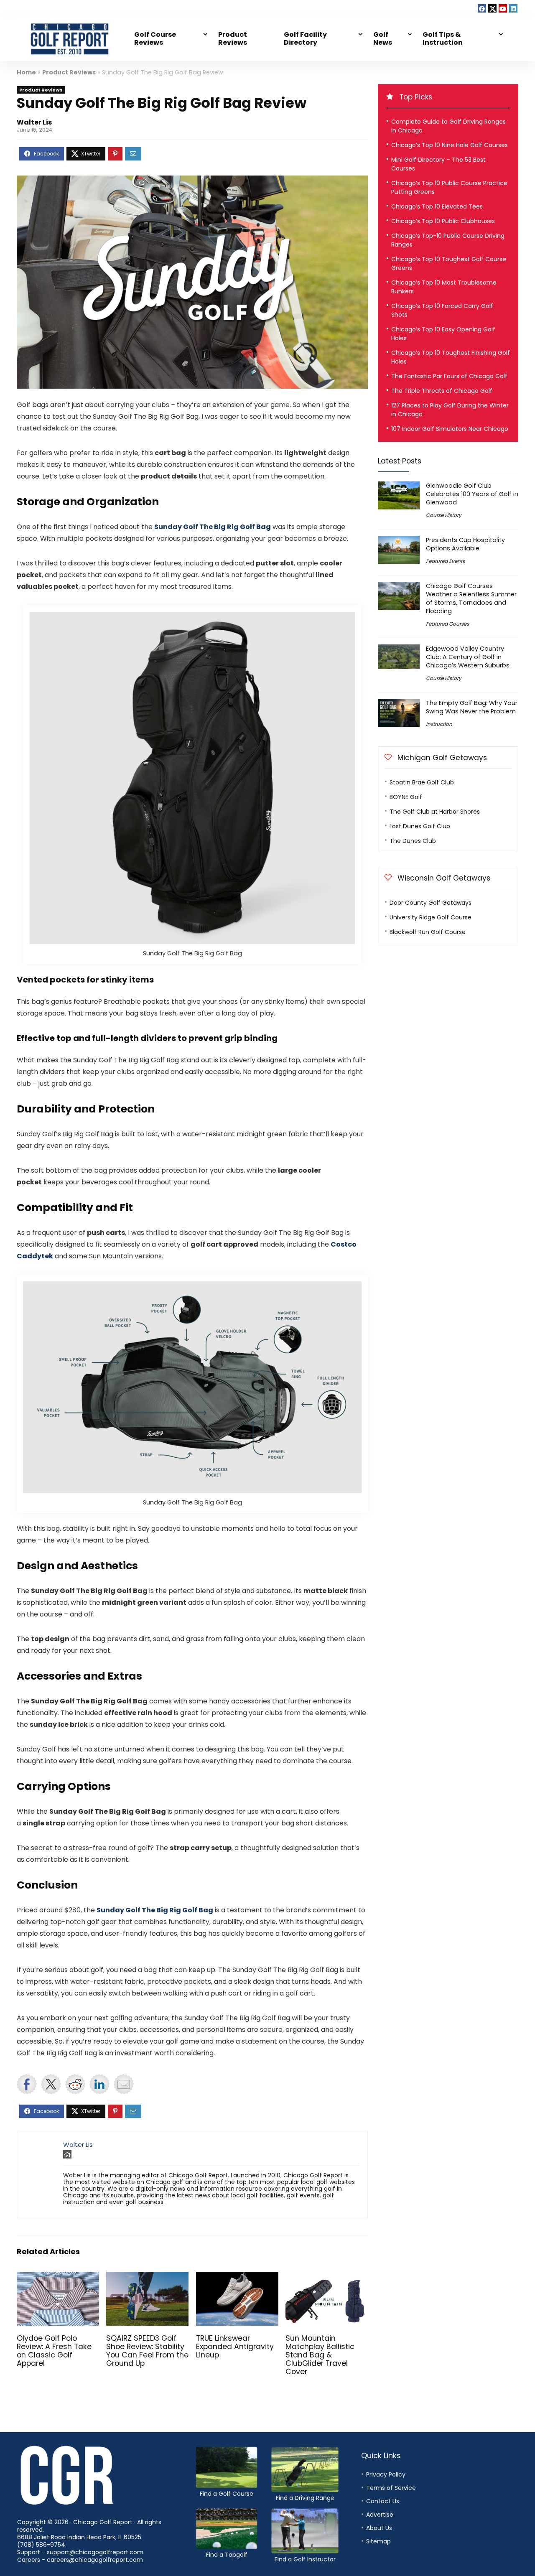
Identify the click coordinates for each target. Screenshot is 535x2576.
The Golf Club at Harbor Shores (435, 812)
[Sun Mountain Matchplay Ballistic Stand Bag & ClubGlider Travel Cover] (327, 2277)
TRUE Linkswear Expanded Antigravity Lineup (235, 2347)
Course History (444, 515)
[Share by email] (124, 2084)
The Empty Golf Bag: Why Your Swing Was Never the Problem (472, 707)
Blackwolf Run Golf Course (428, 932)
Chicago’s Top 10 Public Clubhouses (443, 221)
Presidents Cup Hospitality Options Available (465, 544)
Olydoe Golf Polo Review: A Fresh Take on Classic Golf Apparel (54, 2351)
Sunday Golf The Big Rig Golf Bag (213, 527)
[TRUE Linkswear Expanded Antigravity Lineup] (237, 2277)
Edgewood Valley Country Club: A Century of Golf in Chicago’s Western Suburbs (468, 657)
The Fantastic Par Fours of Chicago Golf (449, 376)
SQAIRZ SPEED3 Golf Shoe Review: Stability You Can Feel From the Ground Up (147, 2351)
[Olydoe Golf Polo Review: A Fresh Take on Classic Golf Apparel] (58, 2277)
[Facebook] (482, 8)
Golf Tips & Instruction (443, 38)
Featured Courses (447, 624)
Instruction (439, 724)
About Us (379, 2528)
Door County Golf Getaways (431, 903)
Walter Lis (34, 122)
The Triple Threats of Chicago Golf (442, 391)
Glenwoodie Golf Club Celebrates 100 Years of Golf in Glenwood (472, 494)
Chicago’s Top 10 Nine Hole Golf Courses (450, 145)
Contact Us (383, 2501)
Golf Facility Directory (305, 38)
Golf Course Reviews (155, 38)
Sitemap (378, 2541)
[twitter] (492, 8)
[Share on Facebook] (27, 2084)
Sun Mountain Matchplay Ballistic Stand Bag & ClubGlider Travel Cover (320, 2355)
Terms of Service (391, 2488)
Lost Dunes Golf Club (420, 826)
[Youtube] (503, 8)
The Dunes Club (413, 841)
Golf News (383, 38)
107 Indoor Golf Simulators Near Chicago (450, 429)
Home (26, 72)
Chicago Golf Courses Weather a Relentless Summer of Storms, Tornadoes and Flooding (471, 598)
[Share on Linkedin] (99, 2084)
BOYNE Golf (406, 797)
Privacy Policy (386, 2474)
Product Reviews (233, 38)
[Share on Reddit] (75, 2084)
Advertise (380, 2515)
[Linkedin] (513, 8)
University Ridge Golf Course (431, 917)
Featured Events (445, 561)
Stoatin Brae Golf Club (422, 782)
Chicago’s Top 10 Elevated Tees (437, 206)
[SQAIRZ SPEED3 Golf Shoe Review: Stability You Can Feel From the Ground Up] (147, 2277)
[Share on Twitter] (51, 2084)
